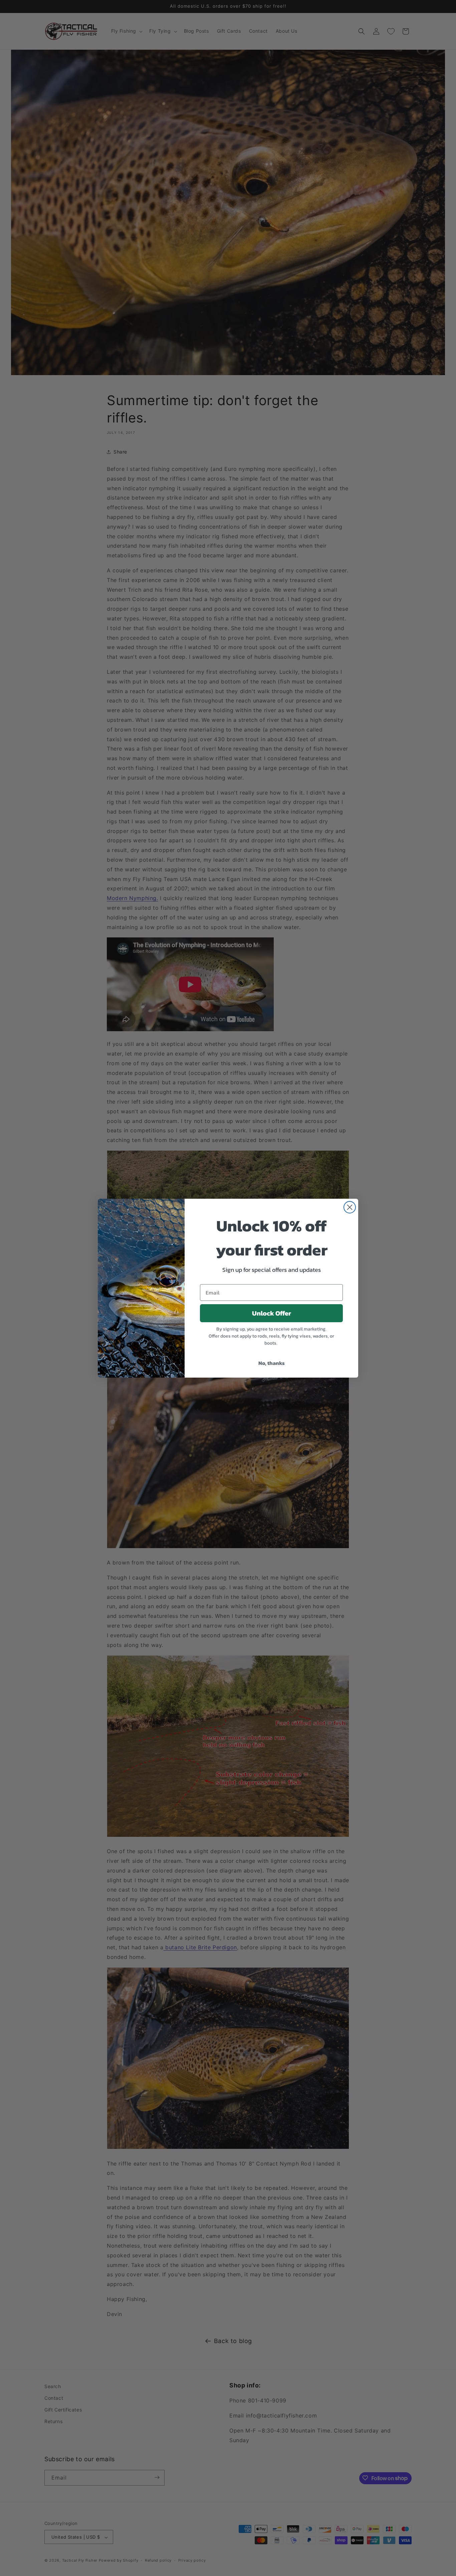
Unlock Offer (272, 1313)
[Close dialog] (350, 1207)
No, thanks (272, 1363)
